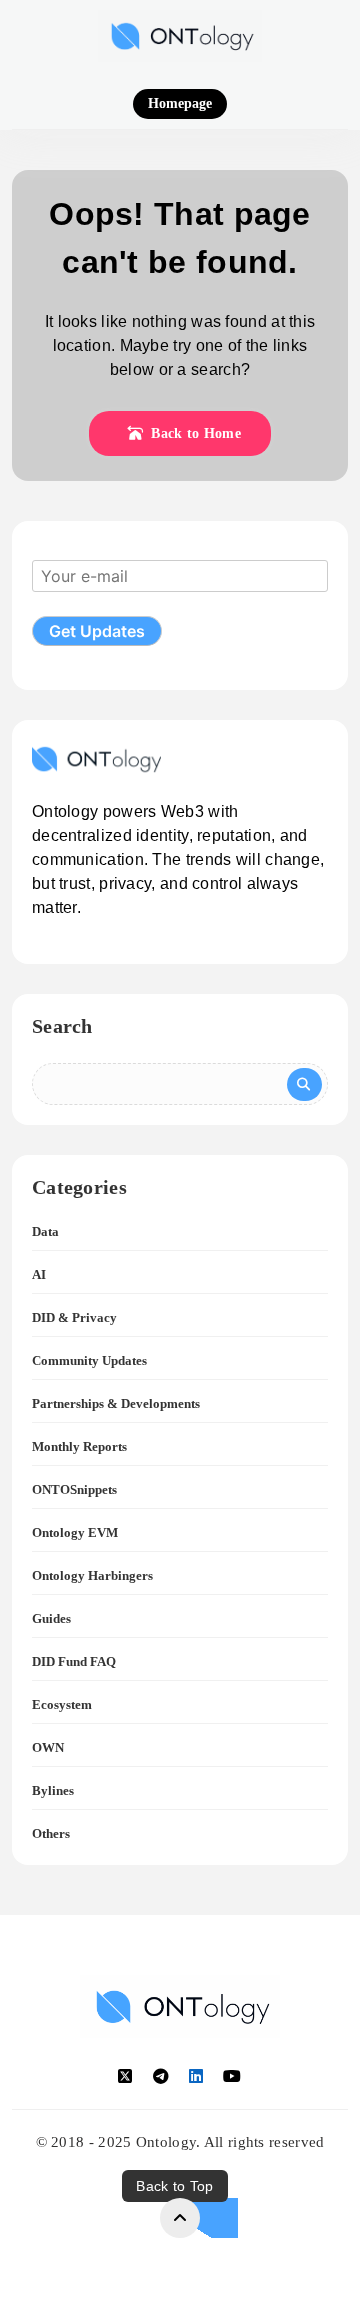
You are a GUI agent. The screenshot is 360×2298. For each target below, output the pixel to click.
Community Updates (89, 1360)
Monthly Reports (79, 1446)
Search (62, 1026)
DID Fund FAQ (74, 1661)
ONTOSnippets (74, 1489)
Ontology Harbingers (92, 1575)
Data (45, 1231)
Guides (51, 1618)
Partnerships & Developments (116, 1403)
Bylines (53, 1790)
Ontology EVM (75, 1532)
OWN (48, 1747)
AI (39, 1274)
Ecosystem (62, 1704)
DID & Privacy (74, 1317)
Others (51, 1833)
